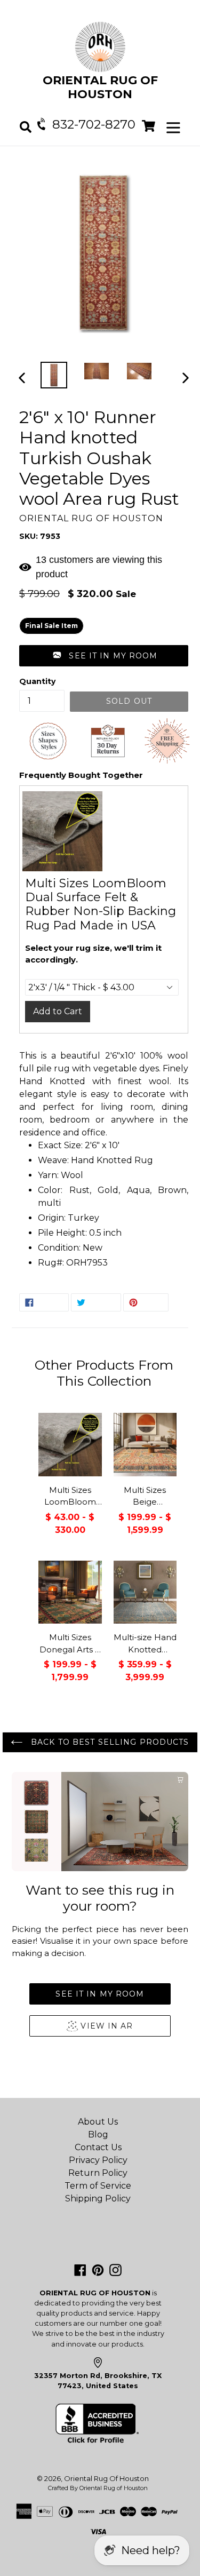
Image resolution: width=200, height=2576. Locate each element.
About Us (98, 2122)
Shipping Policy (98, 2199)
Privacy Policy (98, 2160)
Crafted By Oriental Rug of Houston (98, 2488)
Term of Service (98, 2186)
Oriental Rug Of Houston (106, 2478)
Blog (98, 2134)
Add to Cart (58, 1011)
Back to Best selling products (109, 1742)
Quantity (37, 681)
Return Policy (98, 2173)
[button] (104, 656)
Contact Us (98, 2147)
